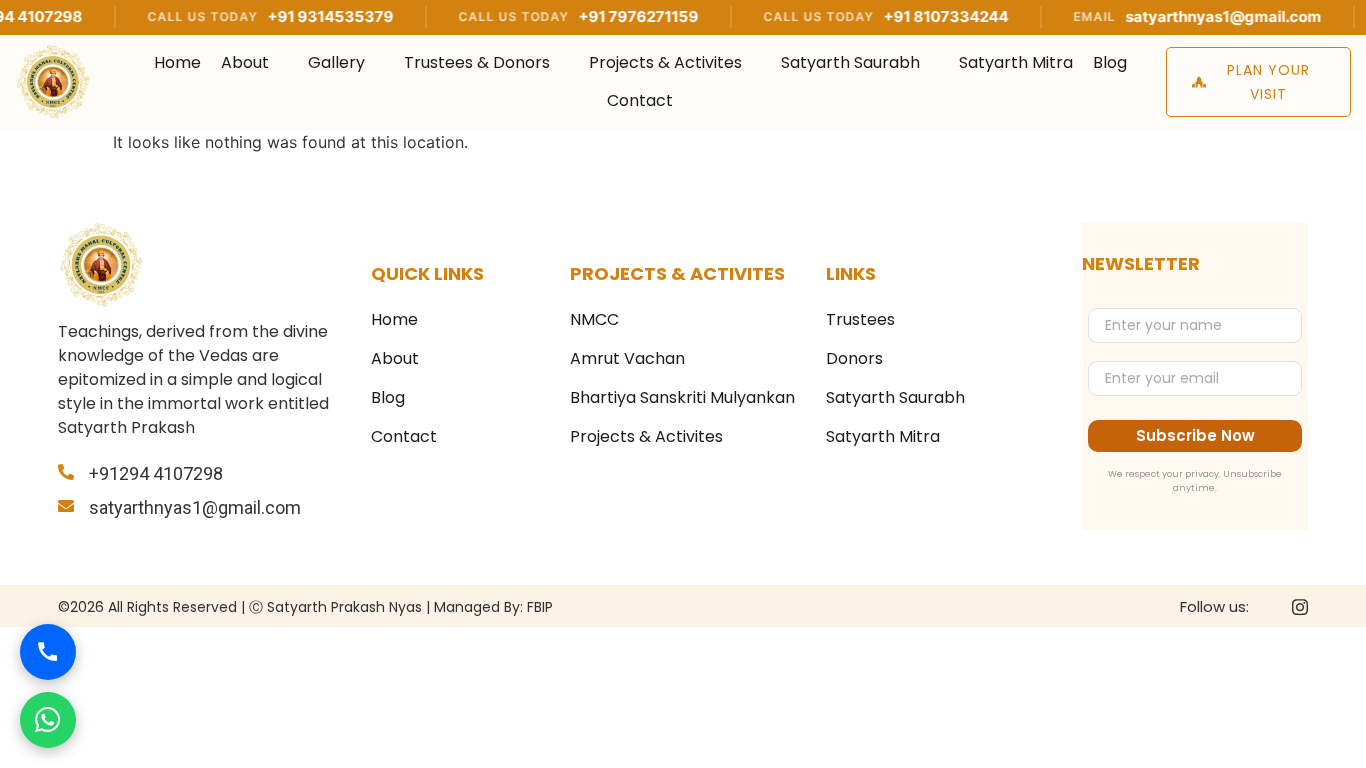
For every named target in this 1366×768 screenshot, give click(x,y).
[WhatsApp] (48, 720)
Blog (1110, 62)
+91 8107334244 (921, 16)
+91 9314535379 (306, 16)
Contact (640, 100)
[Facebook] (1271, 607)
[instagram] (1300, 606)
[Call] (48, 652)
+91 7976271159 (614, 16)
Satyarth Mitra (1016, 62)
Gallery (336, 62)
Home (177, 62)
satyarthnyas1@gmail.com (1199, 16)
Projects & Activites (665, 62)
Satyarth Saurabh (850, 62)
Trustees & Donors (477, 62)
